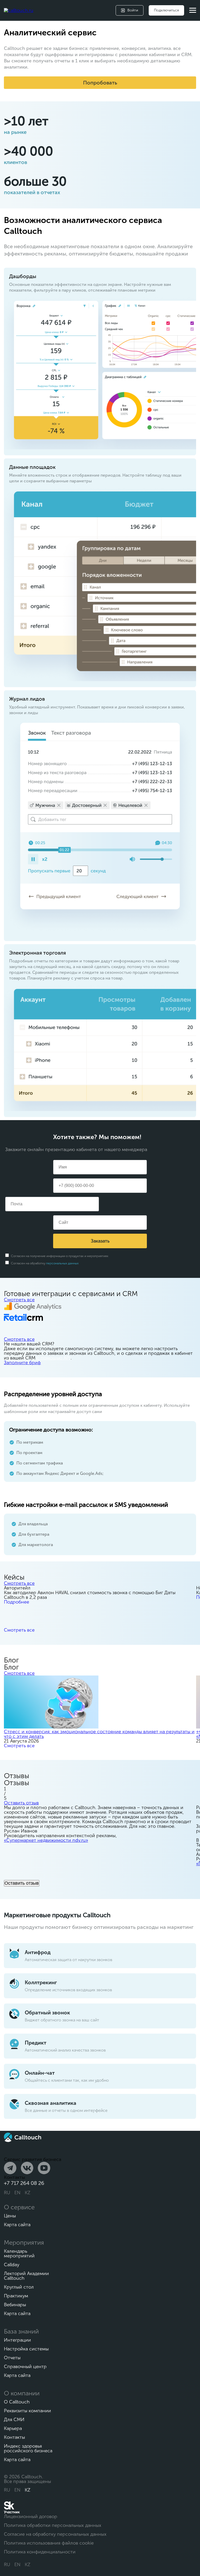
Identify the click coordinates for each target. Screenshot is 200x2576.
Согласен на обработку (44, 1263)
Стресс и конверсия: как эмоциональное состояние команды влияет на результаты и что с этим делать (99, 1734)
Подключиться (166, 10)
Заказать (100, 1241)
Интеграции (17, 2340)
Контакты (14, 2437)
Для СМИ (14, 2420)
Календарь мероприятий (19, 2253)
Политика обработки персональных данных (53, 2525)
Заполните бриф (22, 1363)
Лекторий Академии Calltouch (26, 2276)
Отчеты (12, 2358)
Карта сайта (17, 2225)
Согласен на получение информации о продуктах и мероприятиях (59, 1256)
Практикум (16, 2296)
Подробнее (17, 1602)
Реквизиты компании (27, 2411)
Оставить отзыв (21, 1803)
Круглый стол (19, 2287)
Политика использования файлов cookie (49, 2543)
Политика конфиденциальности (40, 2552)
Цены (10, 2216)
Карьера (13, 2428)
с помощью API (54, 1358)
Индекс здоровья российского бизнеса (28, 2448)
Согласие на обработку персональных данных (55, 2534)
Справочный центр (25, 2367)
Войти (133, 10)
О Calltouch (17, 2402)
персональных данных (62, 1263)
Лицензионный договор (31, 2516)
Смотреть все (19, 1300)
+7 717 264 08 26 (24, 2183)
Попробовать (100, 83)
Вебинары (15, 2305)
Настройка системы (26, 2349)
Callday (12, 2265)
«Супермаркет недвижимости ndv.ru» (46, 1840)
